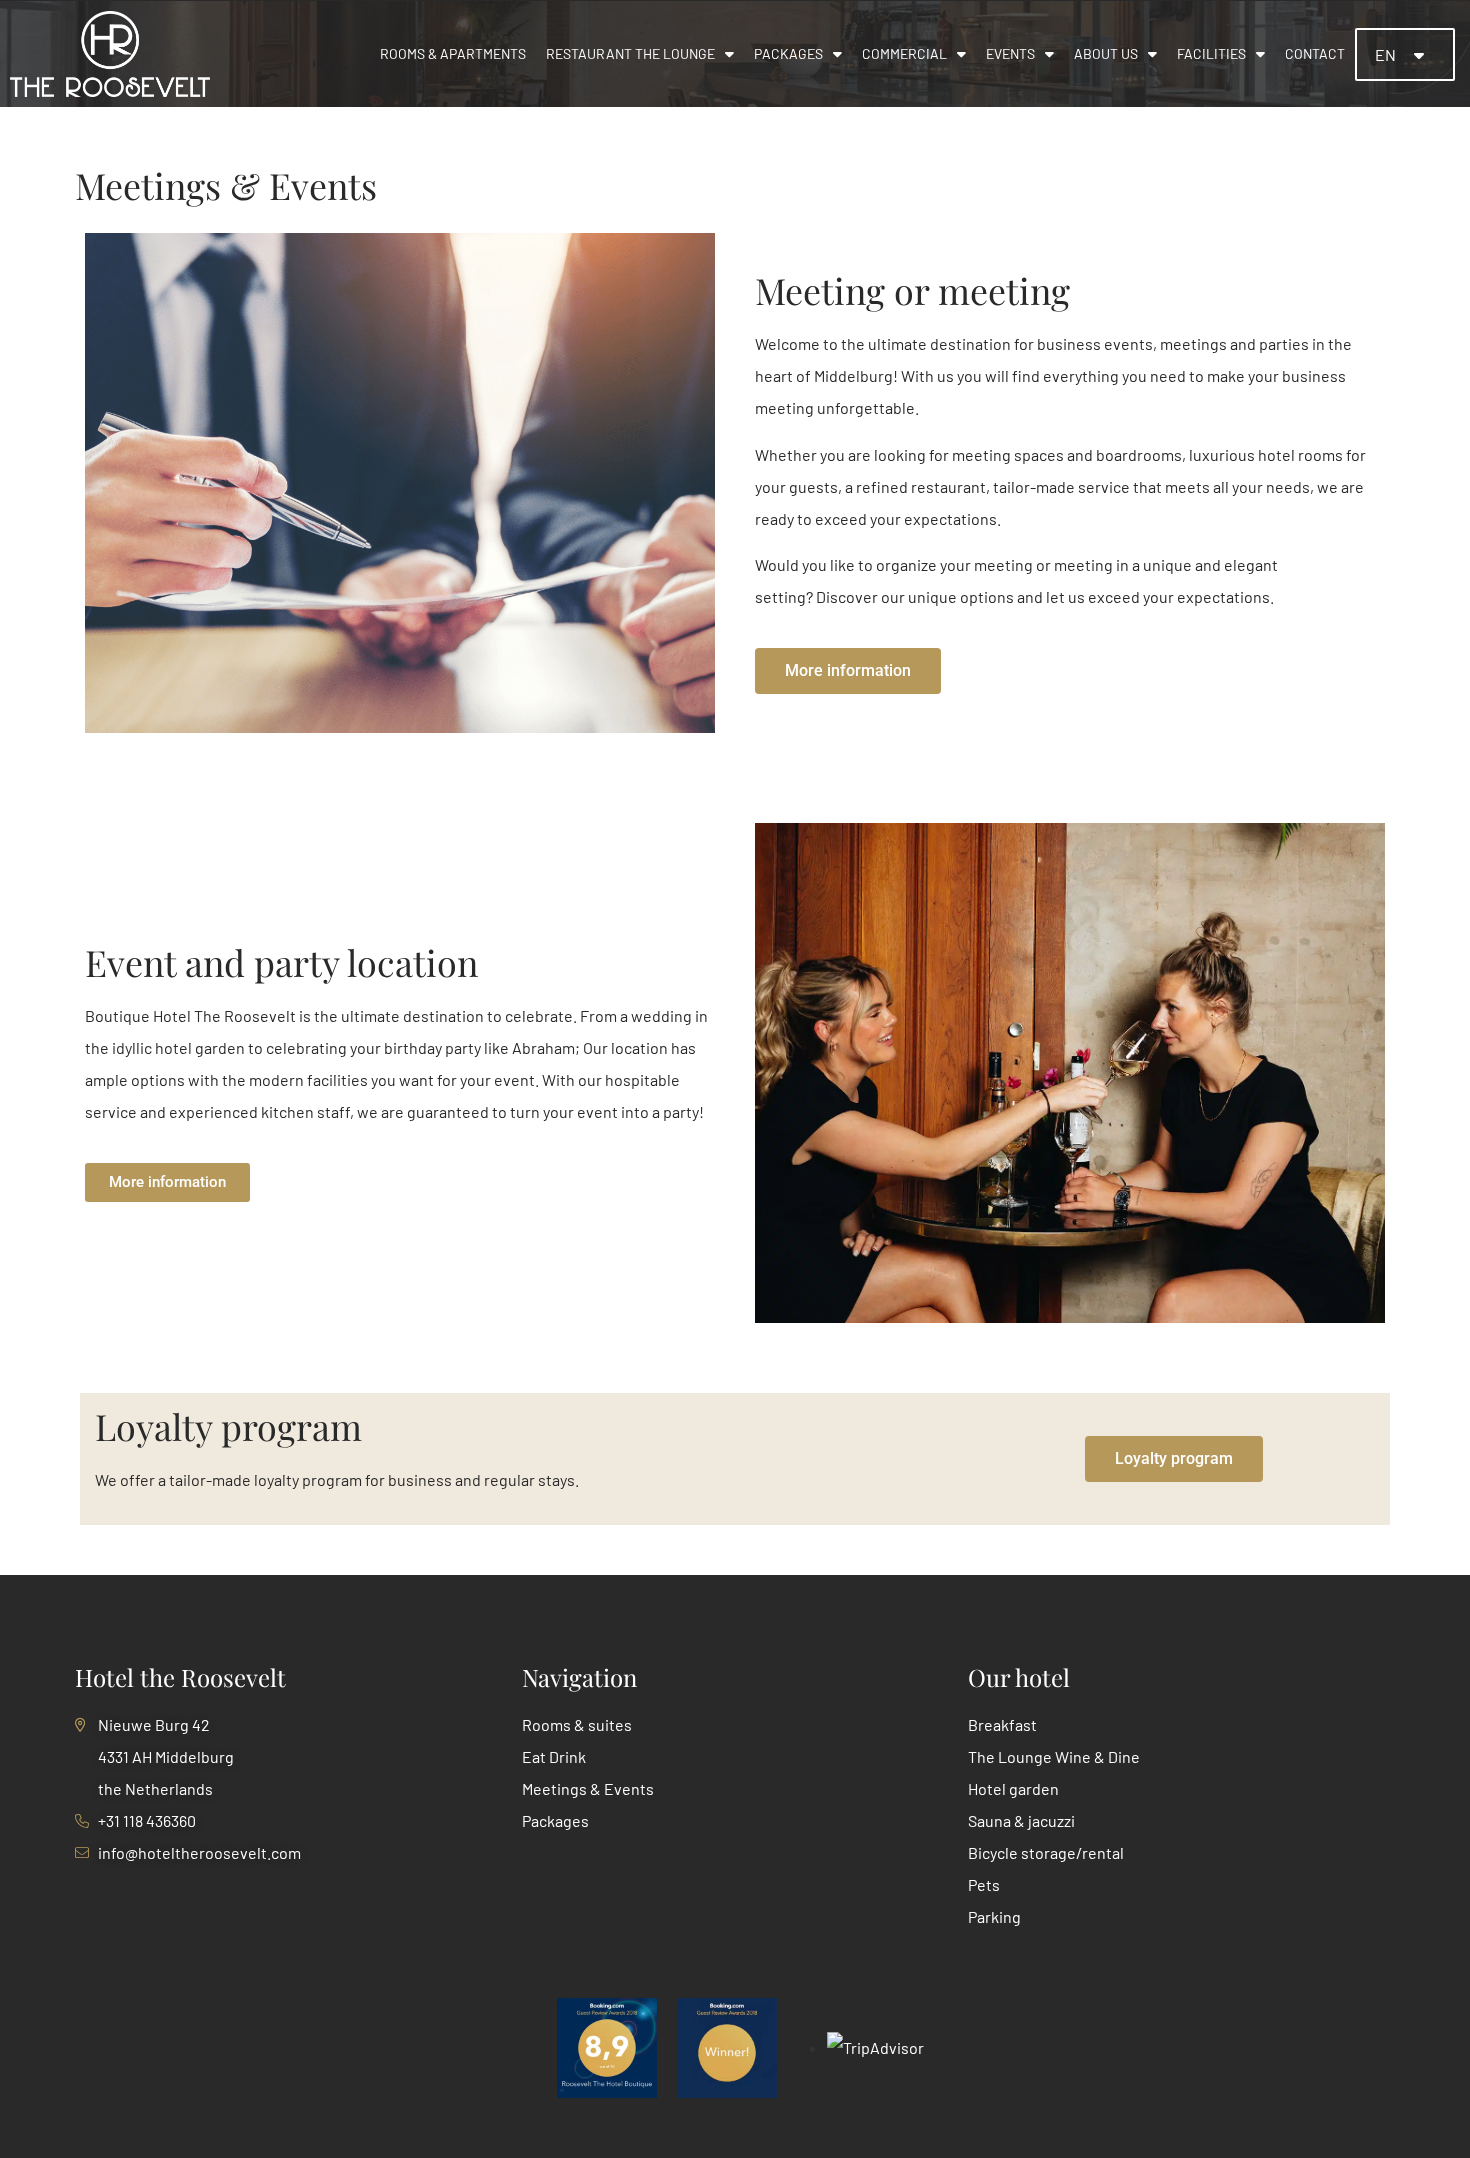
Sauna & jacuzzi (1021, 1820)
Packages (788, 53)
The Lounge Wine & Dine (1054, 1756)
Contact (1315, 53)
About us (1106, 53)
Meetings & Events (588, 1788)
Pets (984, 1884)
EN (1387, 54)
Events (1010, 53)
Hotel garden (1013, 1788)
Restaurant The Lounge (630, 53)
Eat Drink (554, 1756)
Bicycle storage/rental (1046, 1852)
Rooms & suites (577, 1724)
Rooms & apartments (453, 53)
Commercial (904, 53)
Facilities (1211, 53)
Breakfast (1002, 1724)
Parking (994, 1916)
